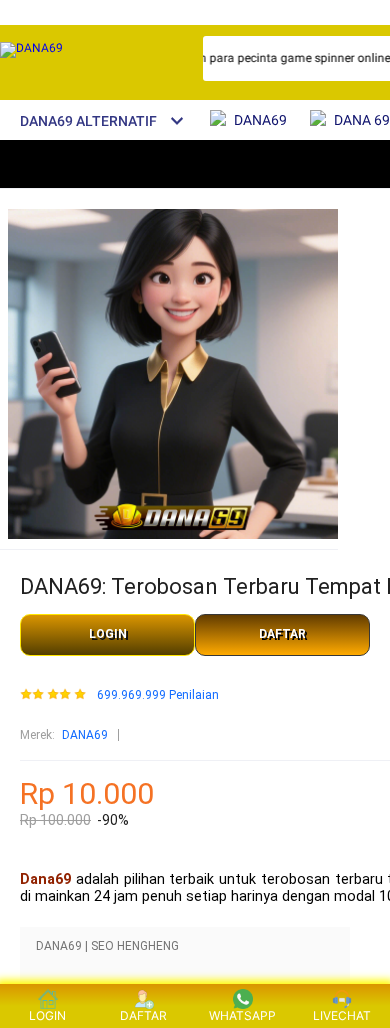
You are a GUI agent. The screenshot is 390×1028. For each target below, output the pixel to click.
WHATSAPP (242, 1015)
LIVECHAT (342, 1015)
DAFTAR (282, 634)
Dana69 (45, 879)
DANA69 (85, 735)
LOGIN (108, 634)
